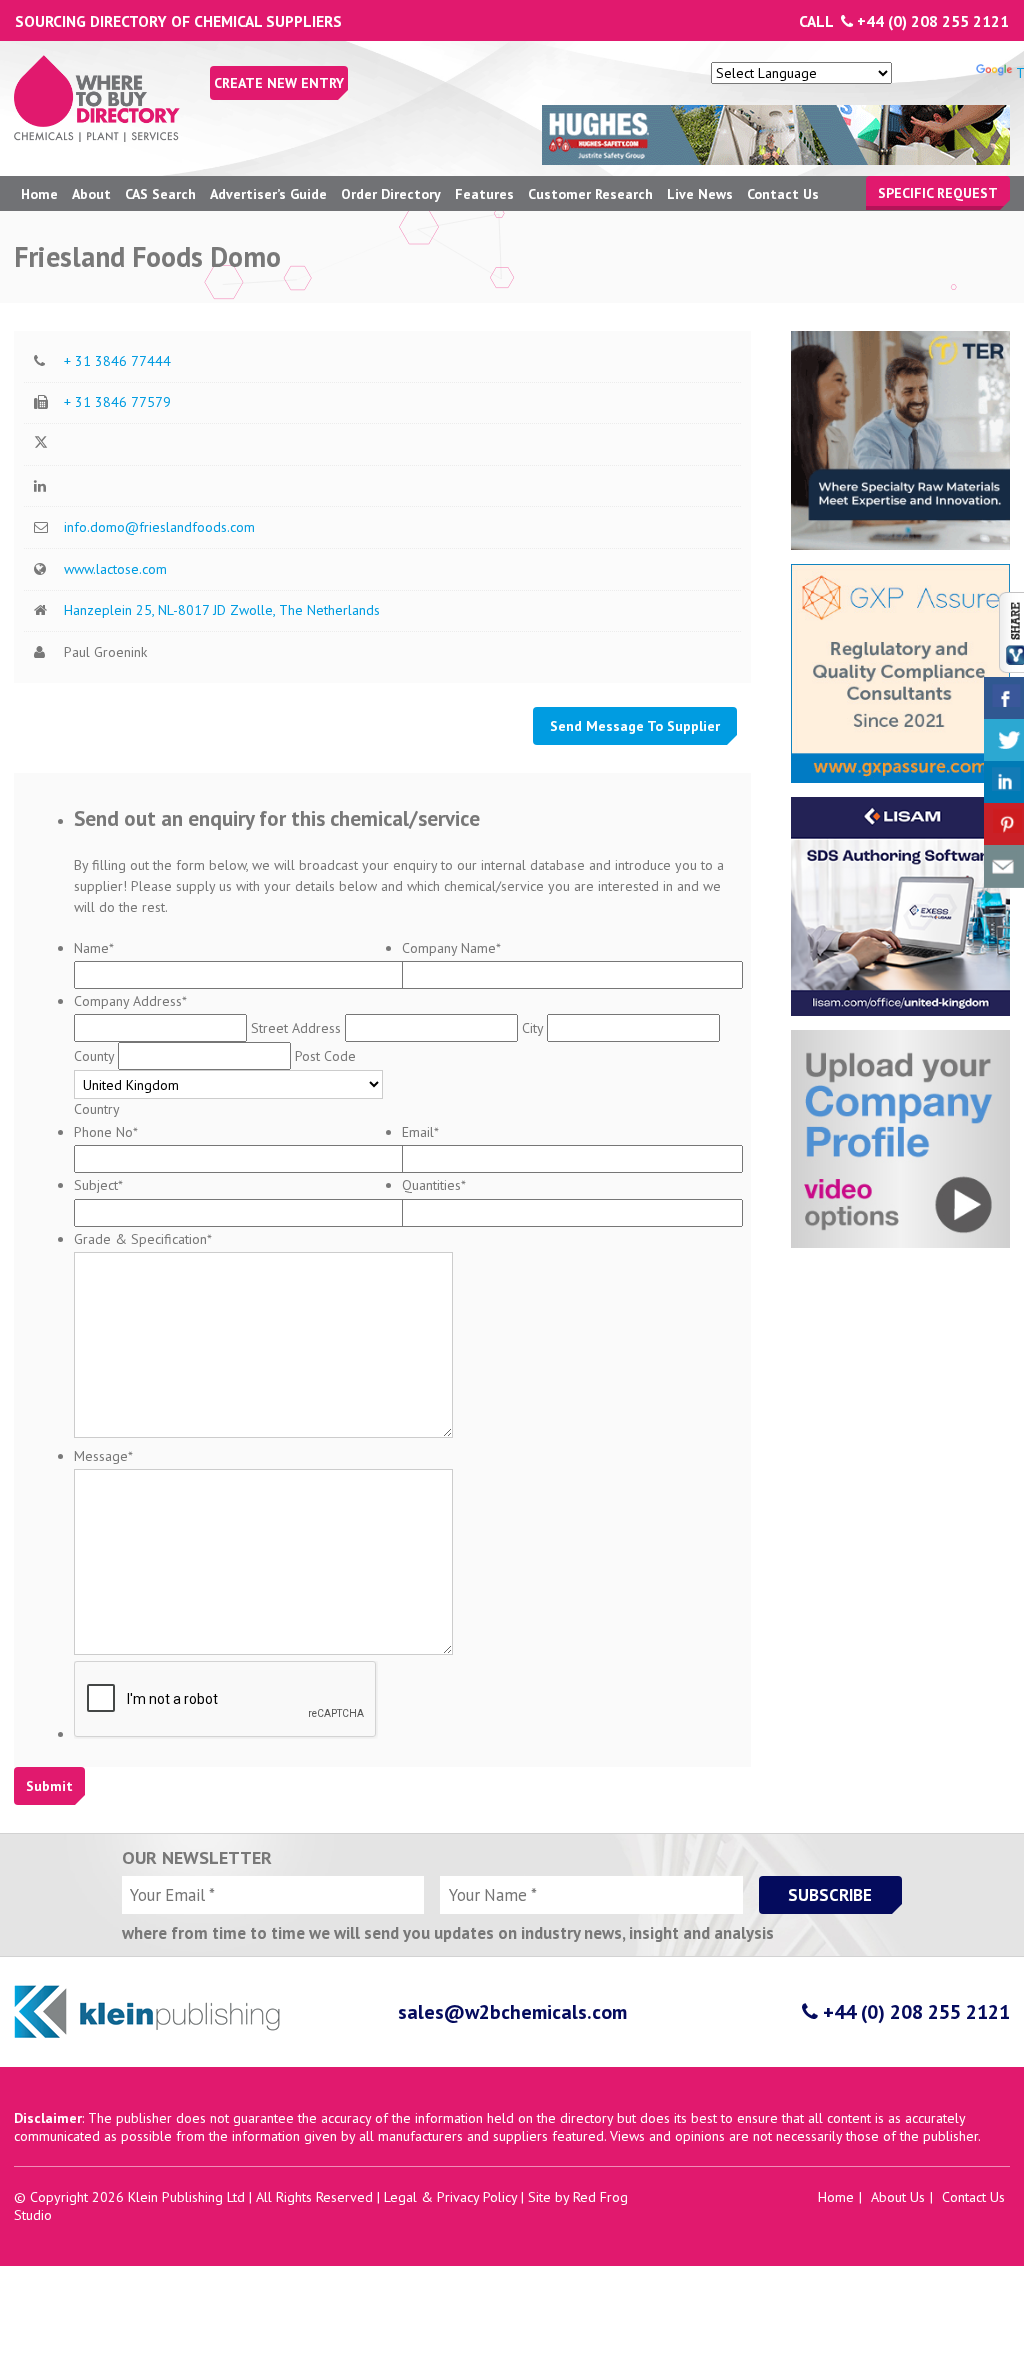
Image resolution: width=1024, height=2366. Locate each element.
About (91, 194)
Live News (700, 194)
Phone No (106, 1132)
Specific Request (938, 193)
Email (420, 1132)
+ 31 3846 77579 (117, 402)
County (94, 1056)
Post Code (325, 1056)
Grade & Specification (143, 1239)
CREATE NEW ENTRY (279, 83)
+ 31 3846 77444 (117, 361)
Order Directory (391, 194)
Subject (98, 1185)
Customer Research (590, 194)
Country (97, 1109)
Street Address (296, 1028)
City (532, 1028)
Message (103, 1456)
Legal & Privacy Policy (450, 2197)
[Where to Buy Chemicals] (97, 137)
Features (484, 194)
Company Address (130, 1001)
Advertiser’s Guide (268, 194)
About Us (898, 2197)
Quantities (434, 1185)
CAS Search (160, 194)
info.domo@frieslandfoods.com (159, 527)
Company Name (451, 948)
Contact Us (783, 194)
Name (94, 948)
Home (39, 194)
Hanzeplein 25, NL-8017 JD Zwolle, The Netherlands (222, 610)
